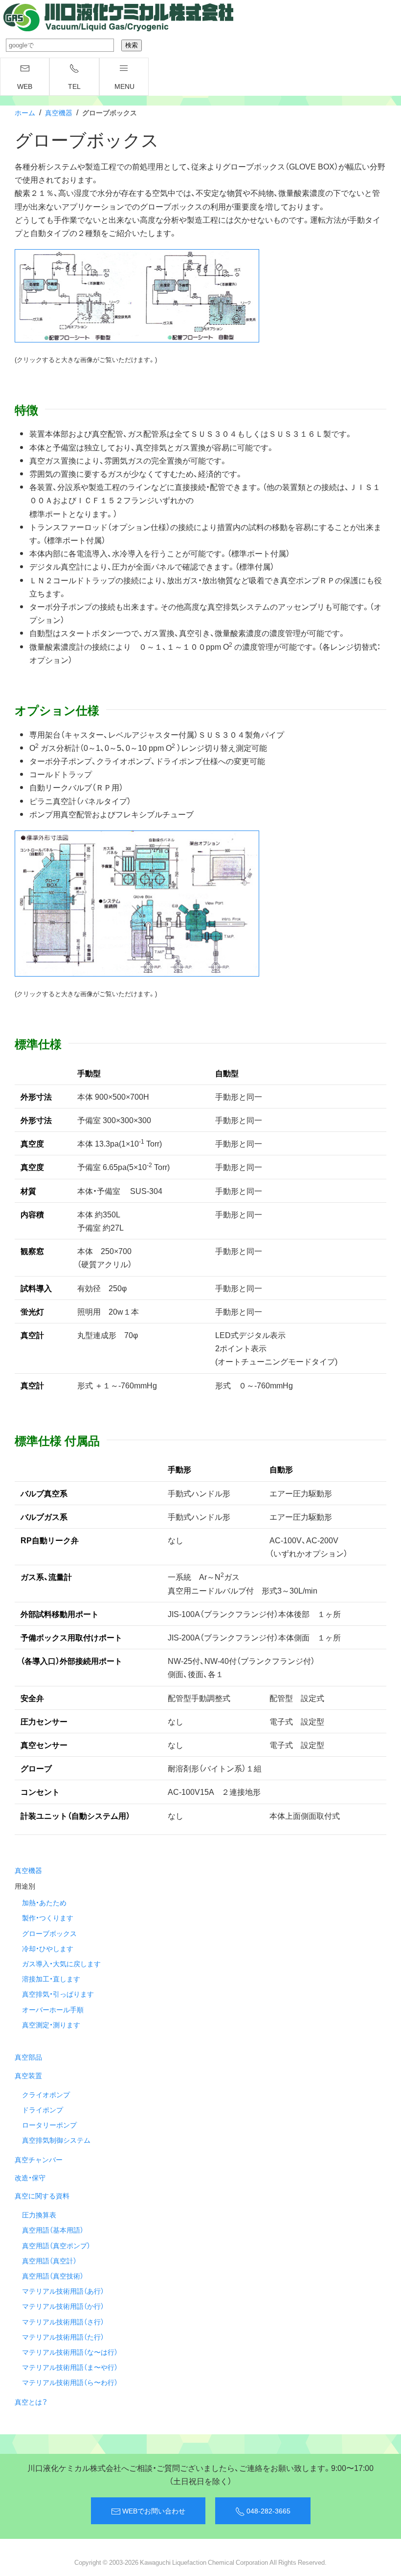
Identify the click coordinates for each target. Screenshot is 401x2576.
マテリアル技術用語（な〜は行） (70, 2352)
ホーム (25, 112)
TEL (74, 86)
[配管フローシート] (137, 295)
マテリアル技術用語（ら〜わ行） (70, 2382)
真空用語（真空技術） (53, 2276)
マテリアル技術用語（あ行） (63, 2291)
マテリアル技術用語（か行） (63, 2306)
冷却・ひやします (48, 1948)
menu (124, 86)
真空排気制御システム (56, 2140)
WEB (25, 86)
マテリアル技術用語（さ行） (63, 2321)
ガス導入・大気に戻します (61, 1963)
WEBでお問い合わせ (153, 2511)
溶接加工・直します (51, 1979)
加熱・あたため (44, 1902)
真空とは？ (31, 2402)
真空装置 (28, 2075)
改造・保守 (30, 2177)
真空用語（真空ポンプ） (56, 2245)
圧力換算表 (39, 2214)
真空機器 (59, 112)
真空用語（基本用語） (53, 2230)
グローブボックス (49, 1933)
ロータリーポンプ (49, 2125)
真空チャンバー (39, 2159)
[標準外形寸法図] (137, 902)
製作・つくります (48, 1917)
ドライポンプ (43, 2109)
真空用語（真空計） (49, 2260)
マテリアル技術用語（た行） (63, 2337)
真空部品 (28, 2057)
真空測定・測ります (51, 2024)
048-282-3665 (268, 2511)
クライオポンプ (46, 2094)
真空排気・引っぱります (58, 1994)
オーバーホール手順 (53, 2009)
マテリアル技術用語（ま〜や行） (70, 2367)
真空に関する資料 (42, 2195)
